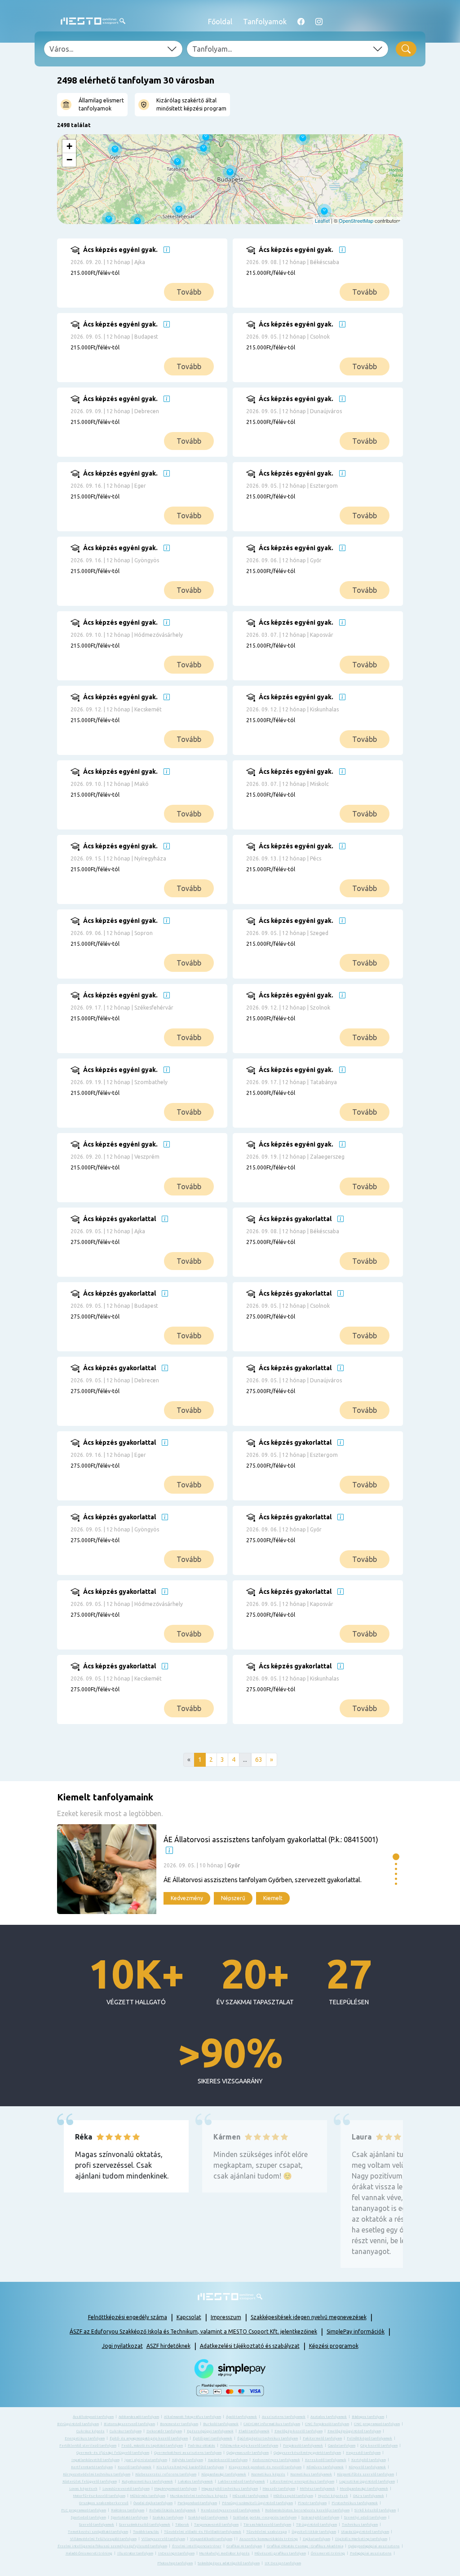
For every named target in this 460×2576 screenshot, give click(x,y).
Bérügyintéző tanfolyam (78, 2424)
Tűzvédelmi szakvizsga (266, 2532)
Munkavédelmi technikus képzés (199, 2496)
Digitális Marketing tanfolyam (361, 2539)
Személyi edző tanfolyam (365, 2517)
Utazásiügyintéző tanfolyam (365, 2532)
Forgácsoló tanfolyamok (303, 2446)
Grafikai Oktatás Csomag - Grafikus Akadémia (305, 2546)
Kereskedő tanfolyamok (326, 2460)
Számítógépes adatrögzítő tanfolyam (229, 2563)
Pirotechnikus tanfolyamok (355, 2503)
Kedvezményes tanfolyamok (276, 2460)
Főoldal (220, 22)
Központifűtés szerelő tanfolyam (365, 2474)
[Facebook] (301, 22)
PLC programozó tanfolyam (84, 2510)
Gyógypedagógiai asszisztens (374, 2546)
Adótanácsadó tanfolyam (139, 2417)
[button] (396, 1857)
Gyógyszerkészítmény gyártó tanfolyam (307, 2453)
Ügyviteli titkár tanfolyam (314, 2532)
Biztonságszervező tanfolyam (129, 2424)
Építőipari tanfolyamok (212, 2438)
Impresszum (226, 2317)
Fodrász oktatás (201, 2446)
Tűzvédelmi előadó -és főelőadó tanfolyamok (203, 2532)
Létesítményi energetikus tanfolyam (302, 2481)
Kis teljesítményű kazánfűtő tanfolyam (190, 2467)
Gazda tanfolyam (342, 2446)
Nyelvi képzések (333, 2496)
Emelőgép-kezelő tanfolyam (299, 2431)
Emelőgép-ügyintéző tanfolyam (354, 2431)
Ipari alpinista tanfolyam (146, 2460)
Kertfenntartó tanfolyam (92, 2467)
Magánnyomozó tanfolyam (176, 2489)
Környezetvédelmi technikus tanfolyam (97, 2474)
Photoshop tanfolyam (175, 2563)
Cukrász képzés (91, 2431)
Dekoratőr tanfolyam (164, 2431)
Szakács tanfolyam (168, 2517)
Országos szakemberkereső (104, 2503)
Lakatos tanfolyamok (195, 2481)
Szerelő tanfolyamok (97, 2525)
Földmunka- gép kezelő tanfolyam (249, 2446)
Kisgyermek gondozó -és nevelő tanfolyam (265, 2467)
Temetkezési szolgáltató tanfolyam (98, 2532)
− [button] (69, 160)
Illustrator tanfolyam (135, 2553)
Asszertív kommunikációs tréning (269, 2539)
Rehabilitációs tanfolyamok (172, 2510)
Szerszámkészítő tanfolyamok (145, 2525)
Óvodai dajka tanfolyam (153, 2503)
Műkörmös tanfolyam (148, 2496)
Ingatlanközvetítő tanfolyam (95, 2460)
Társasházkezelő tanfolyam (267, 2525)
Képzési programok (334, 2346)
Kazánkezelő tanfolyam (228, 2460)
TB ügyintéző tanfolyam (316, 2525)
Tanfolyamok (265, 22)
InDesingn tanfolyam (176, 2553)
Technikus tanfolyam (360, 2525)
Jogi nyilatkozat (122, 2346)
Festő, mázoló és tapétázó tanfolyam (152, 2446)
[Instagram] (319, 22)
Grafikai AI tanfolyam (244, 2546)
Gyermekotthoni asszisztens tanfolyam (188, 2453)
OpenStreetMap (356, 221)
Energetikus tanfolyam (85, 2438)
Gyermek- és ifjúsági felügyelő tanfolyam (113, 2453)
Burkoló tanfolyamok (221, 2424)
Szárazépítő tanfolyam (320, 2517)
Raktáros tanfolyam (128, 2510)
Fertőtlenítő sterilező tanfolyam (88, 2446)
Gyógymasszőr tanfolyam (248, 2453)
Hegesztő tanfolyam (363, 2453)
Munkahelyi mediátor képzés (225, 2553)
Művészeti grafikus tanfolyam (280, 2553)
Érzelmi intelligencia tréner (197, 2546)
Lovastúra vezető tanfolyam (126, 2489)
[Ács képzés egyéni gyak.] (156, 280)
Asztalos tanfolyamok (329, 2417)
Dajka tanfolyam (316, 2539)
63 (259, 1760)
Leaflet (322, 221)
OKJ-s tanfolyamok (369, 2496)
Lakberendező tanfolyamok (241, 2481)
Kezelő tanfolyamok (135, 2467)
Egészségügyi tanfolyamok (210, 2431)
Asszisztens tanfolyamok (284, 2417)
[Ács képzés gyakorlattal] (156, 1249)
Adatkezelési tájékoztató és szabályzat (250, 2346)
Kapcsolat (189, 2317)
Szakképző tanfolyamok (208, 2517)
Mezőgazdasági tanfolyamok (364, 2489)
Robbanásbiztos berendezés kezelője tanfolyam (307, 2510)
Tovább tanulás (146, 2532)
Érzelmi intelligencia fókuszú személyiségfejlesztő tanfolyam (112, 2546)
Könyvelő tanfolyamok (367, 2467)
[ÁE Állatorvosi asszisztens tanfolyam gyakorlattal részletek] (223, 1869)
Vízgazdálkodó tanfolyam (211, 2539)
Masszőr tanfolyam (279, 2489)
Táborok (182, 2525)
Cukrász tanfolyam (126, 2431)
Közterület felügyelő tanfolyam (90, 2481)
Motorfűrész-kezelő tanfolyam (99, 2496)
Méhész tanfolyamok (318, 2489)
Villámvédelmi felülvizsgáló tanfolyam (103, 2539)
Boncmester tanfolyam (179, 2424)
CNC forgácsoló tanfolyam (327, 2424)
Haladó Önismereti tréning (89, 2553)
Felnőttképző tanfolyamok (369, 2438)
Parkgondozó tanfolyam (197, 2503)
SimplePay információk (356, 2331)
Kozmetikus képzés (268, 2474)
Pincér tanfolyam (312, 2503)
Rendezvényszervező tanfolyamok (230, 2510)
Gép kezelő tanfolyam (379, 2446)
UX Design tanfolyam (283, 2563)
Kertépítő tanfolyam (369, 2460)
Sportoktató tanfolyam (129, 2517)
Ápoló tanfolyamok (241, 2417)
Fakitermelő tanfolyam (322, 2438)
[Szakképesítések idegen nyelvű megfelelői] (167, 250)
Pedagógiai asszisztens (371, 2553)
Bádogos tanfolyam (368, 2417)
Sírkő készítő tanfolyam (375, 2510)
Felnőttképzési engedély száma (128, 2317)
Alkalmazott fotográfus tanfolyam (192, 2417)
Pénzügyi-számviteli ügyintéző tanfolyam (257, 2503)
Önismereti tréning (328, 2553)
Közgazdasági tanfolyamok (224, 2474)
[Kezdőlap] (93, 21)
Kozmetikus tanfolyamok (311, 2474)
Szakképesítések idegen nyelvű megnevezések (309, 2317)
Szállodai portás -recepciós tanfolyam (265, 2517)
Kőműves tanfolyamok (325, 2467)
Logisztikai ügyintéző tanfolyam (367, 2481)
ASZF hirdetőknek (168, 2346)
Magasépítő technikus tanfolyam (230, 2489)
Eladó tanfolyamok (254, 2431)
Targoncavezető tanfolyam (216, 2525)
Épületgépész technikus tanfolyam (268, 2438)
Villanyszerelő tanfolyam (163, 2539)
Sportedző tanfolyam (88, 2517)
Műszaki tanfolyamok (251, 2496)
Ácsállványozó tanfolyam (93, 2417)
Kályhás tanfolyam (188, 2460)
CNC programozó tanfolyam (377, 2424)
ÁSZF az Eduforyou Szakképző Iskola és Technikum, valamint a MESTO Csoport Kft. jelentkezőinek (193, 2331)
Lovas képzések (83, 2489)
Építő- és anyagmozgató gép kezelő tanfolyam (149, 2438)
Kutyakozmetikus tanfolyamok (147, 2481)
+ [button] (69, 146)
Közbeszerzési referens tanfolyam (166, 2474)
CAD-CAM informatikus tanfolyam (272, 2424)
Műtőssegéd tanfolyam (293, 2496)
